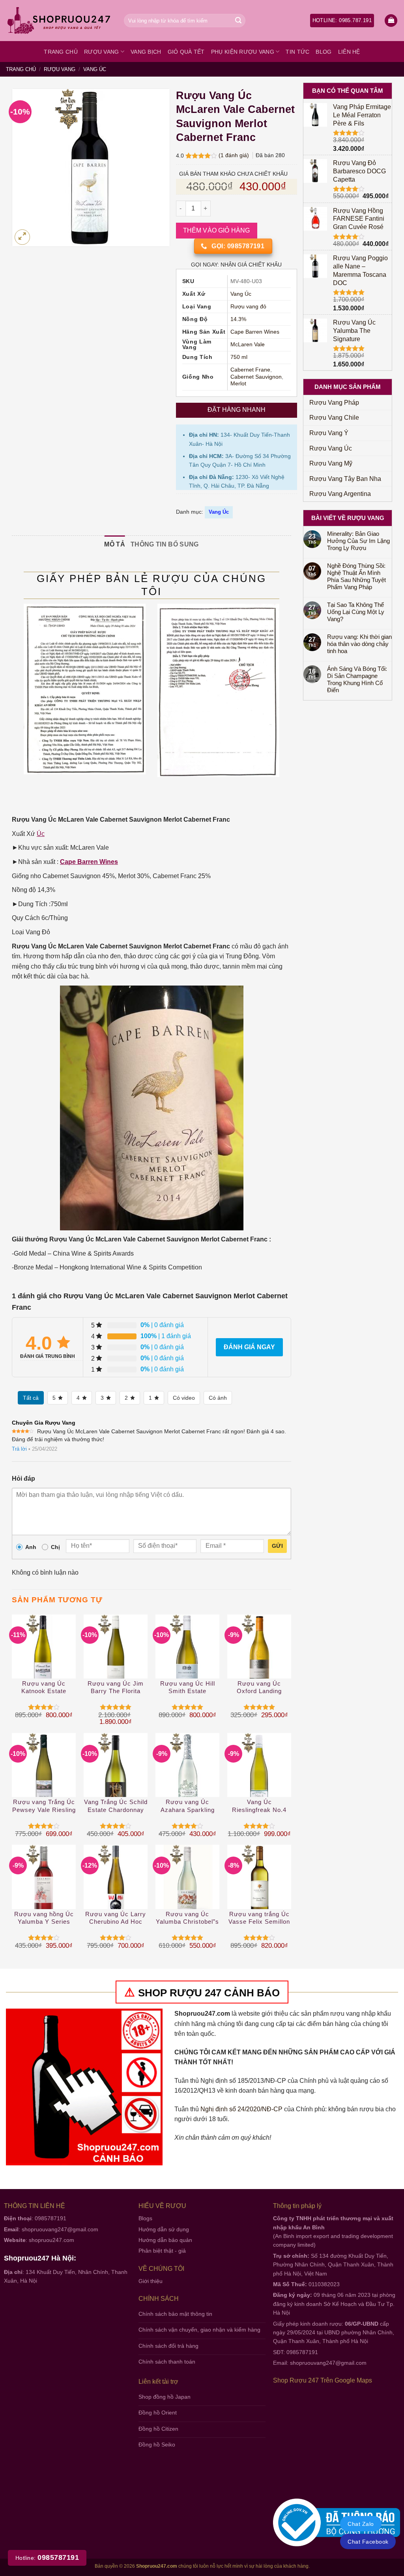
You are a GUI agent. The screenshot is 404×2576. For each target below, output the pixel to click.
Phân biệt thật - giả (162, 2251)
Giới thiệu (151, 2281)
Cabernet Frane (250, 370)
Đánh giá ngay (249, 1347)
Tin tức (297, 52)
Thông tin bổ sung (165, 544)
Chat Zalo (361, 2524)
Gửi (277, 1546)
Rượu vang (102, 52)
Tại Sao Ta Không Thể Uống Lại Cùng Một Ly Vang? (356, 612)
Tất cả (31, 1398)
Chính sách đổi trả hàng (168, 2346)
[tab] (115, 544)
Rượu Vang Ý (329, 433)
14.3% (238, 319)
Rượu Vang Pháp (334, 403)
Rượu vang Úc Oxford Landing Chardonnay (259, 1688)
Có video (184, 1398)
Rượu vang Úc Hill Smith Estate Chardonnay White (188, 1688)
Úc (41, 834)
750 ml (239, 357)
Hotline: (47, 2558)
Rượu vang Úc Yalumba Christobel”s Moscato (187, 1918)
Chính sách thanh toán (167, 2362)
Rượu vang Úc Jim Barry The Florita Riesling (116, 1688)
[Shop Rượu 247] (59, 21)
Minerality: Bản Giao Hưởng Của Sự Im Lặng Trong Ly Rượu (358, 541)
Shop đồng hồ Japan (165, 2397)
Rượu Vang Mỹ (331, 463)
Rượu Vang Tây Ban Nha (345, 479)
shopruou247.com (51, 2240)
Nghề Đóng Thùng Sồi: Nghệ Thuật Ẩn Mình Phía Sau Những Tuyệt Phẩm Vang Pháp (356, 576)
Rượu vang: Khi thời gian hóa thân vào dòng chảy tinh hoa (359, 644)
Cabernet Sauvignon (256, 377)
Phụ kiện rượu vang (243, 52)
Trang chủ (61, 52)
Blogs (145, 2218)
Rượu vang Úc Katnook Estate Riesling (44, 1688)
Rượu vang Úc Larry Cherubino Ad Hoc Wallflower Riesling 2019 (116, 1918)
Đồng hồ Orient (158, 2413)
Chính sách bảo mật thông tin (175, 2314)
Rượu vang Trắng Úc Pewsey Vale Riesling (44, 1806)
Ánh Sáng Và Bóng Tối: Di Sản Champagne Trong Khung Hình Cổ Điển (357, 679)
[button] (391, 21)
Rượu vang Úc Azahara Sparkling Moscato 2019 (188, 1806)
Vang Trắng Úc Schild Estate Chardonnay (116, 1806)
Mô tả (115, 544)
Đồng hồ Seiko (157, 2445)
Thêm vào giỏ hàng (217, 230)
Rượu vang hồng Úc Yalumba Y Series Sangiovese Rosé (44, 1918)
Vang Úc (95, 69)
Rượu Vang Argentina (340, 494)
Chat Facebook (368, 2542)
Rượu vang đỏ (248, 307)
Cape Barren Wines (255, 332)
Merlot (238, 384)
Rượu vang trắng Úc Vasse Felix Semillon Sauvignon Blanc (259, 1918)
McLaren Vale (248, 345)
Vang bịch (146, 52)
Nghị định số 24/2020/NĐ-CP (241, 2109)
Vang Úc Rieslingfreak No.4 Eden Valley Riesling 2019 (259, 1806)
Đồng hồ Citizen (158, 2429)
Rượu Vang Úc (331, 448)
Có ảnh (218, 1398)
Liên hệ (349, 52)
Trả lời (19, 1449)
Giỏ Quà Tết (186, 52)
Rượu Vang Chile (334, 418)
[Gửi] (238, 21)
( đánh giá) (235, 155)
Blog (324, 52)
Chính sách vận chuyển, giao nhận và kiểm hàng (199, 2330)
